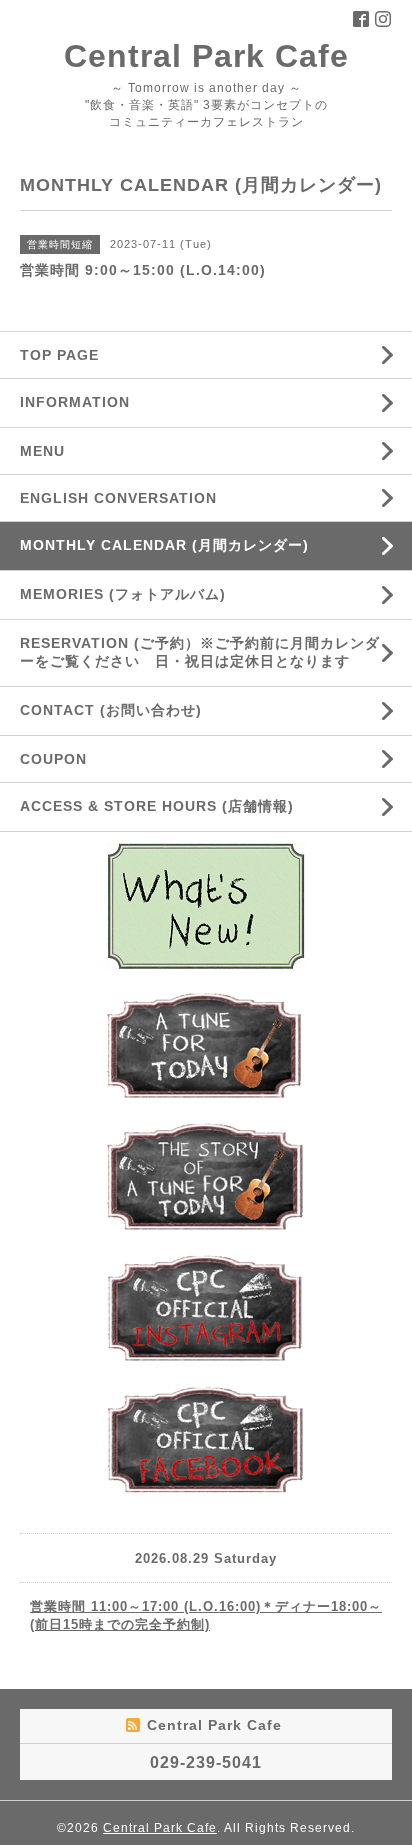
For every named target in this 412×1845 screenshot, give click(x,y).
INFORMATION (122, 402)
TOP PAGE (59, 355)
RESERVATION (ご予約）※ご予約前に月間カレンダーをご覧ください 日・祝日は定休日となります (200, 652)
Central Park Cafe (206, 56)
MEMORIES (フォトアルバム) (123, 594)
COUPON (53, 759)
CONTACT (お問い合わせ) (111, 710)
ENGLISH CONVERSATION (118, 498)
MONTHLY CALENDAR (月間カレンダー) (164, 545)
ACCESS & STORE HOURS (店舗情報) (157, 806)
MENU (42, 451)
